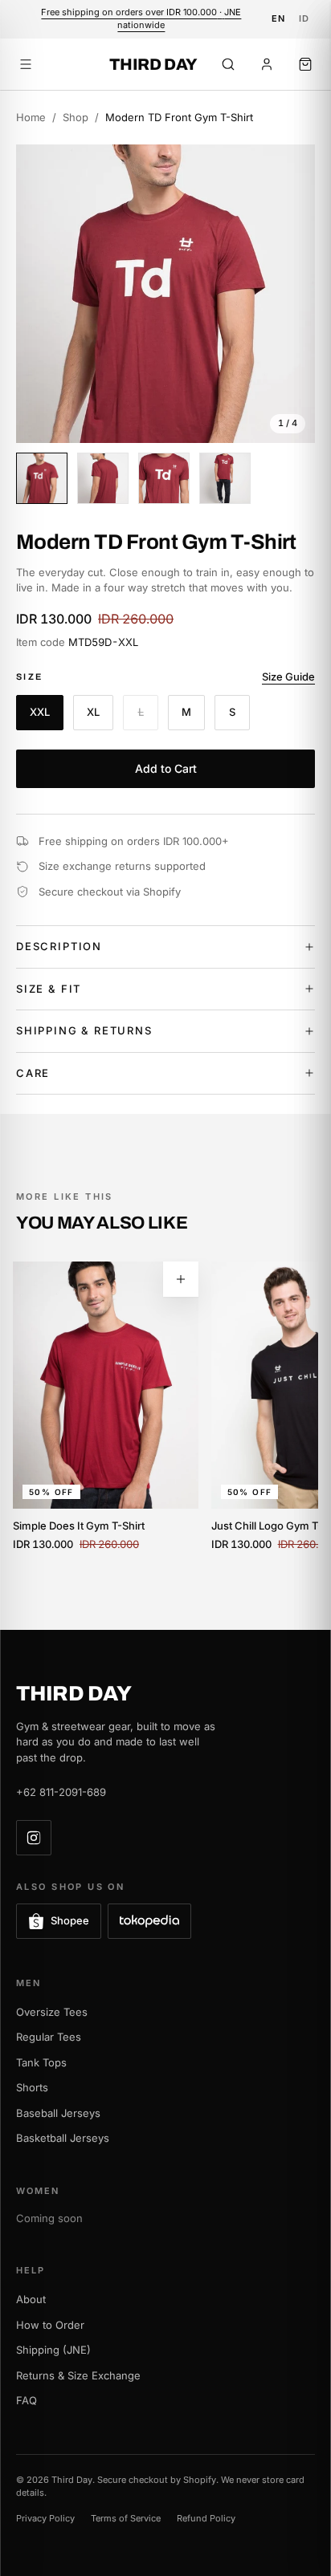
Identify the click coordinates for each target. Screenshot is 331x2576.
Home (31, 117)
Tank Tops (41, 2062)
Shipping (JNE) (53, 2350)
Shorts (32, 2087)
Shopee (70, 1920)
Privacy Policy (45, 2518)
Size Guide (288, 677)
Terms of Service (126, 2518)
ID (304, 18)
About (31, 2299)
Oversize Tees (52, 2012)
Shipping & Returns (84, 1030)
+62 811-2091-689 (61, 1792)
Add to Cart (166, 768)
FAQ (27, 2400)
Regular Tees (49, 2037)
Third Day (153, 64)
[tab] (42, 478)
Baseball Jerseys (58, 2113)
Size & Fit (49, 989)
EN (279, 18)
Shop (76, 117)
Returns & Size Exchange (78, 2375)
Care (33, 1073)
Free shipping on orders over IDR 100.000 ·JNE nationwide (141, 18)
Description (59, 946)
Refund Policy (206, 2518)
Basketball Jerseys (63, 2138)
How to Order (50, 2325)
